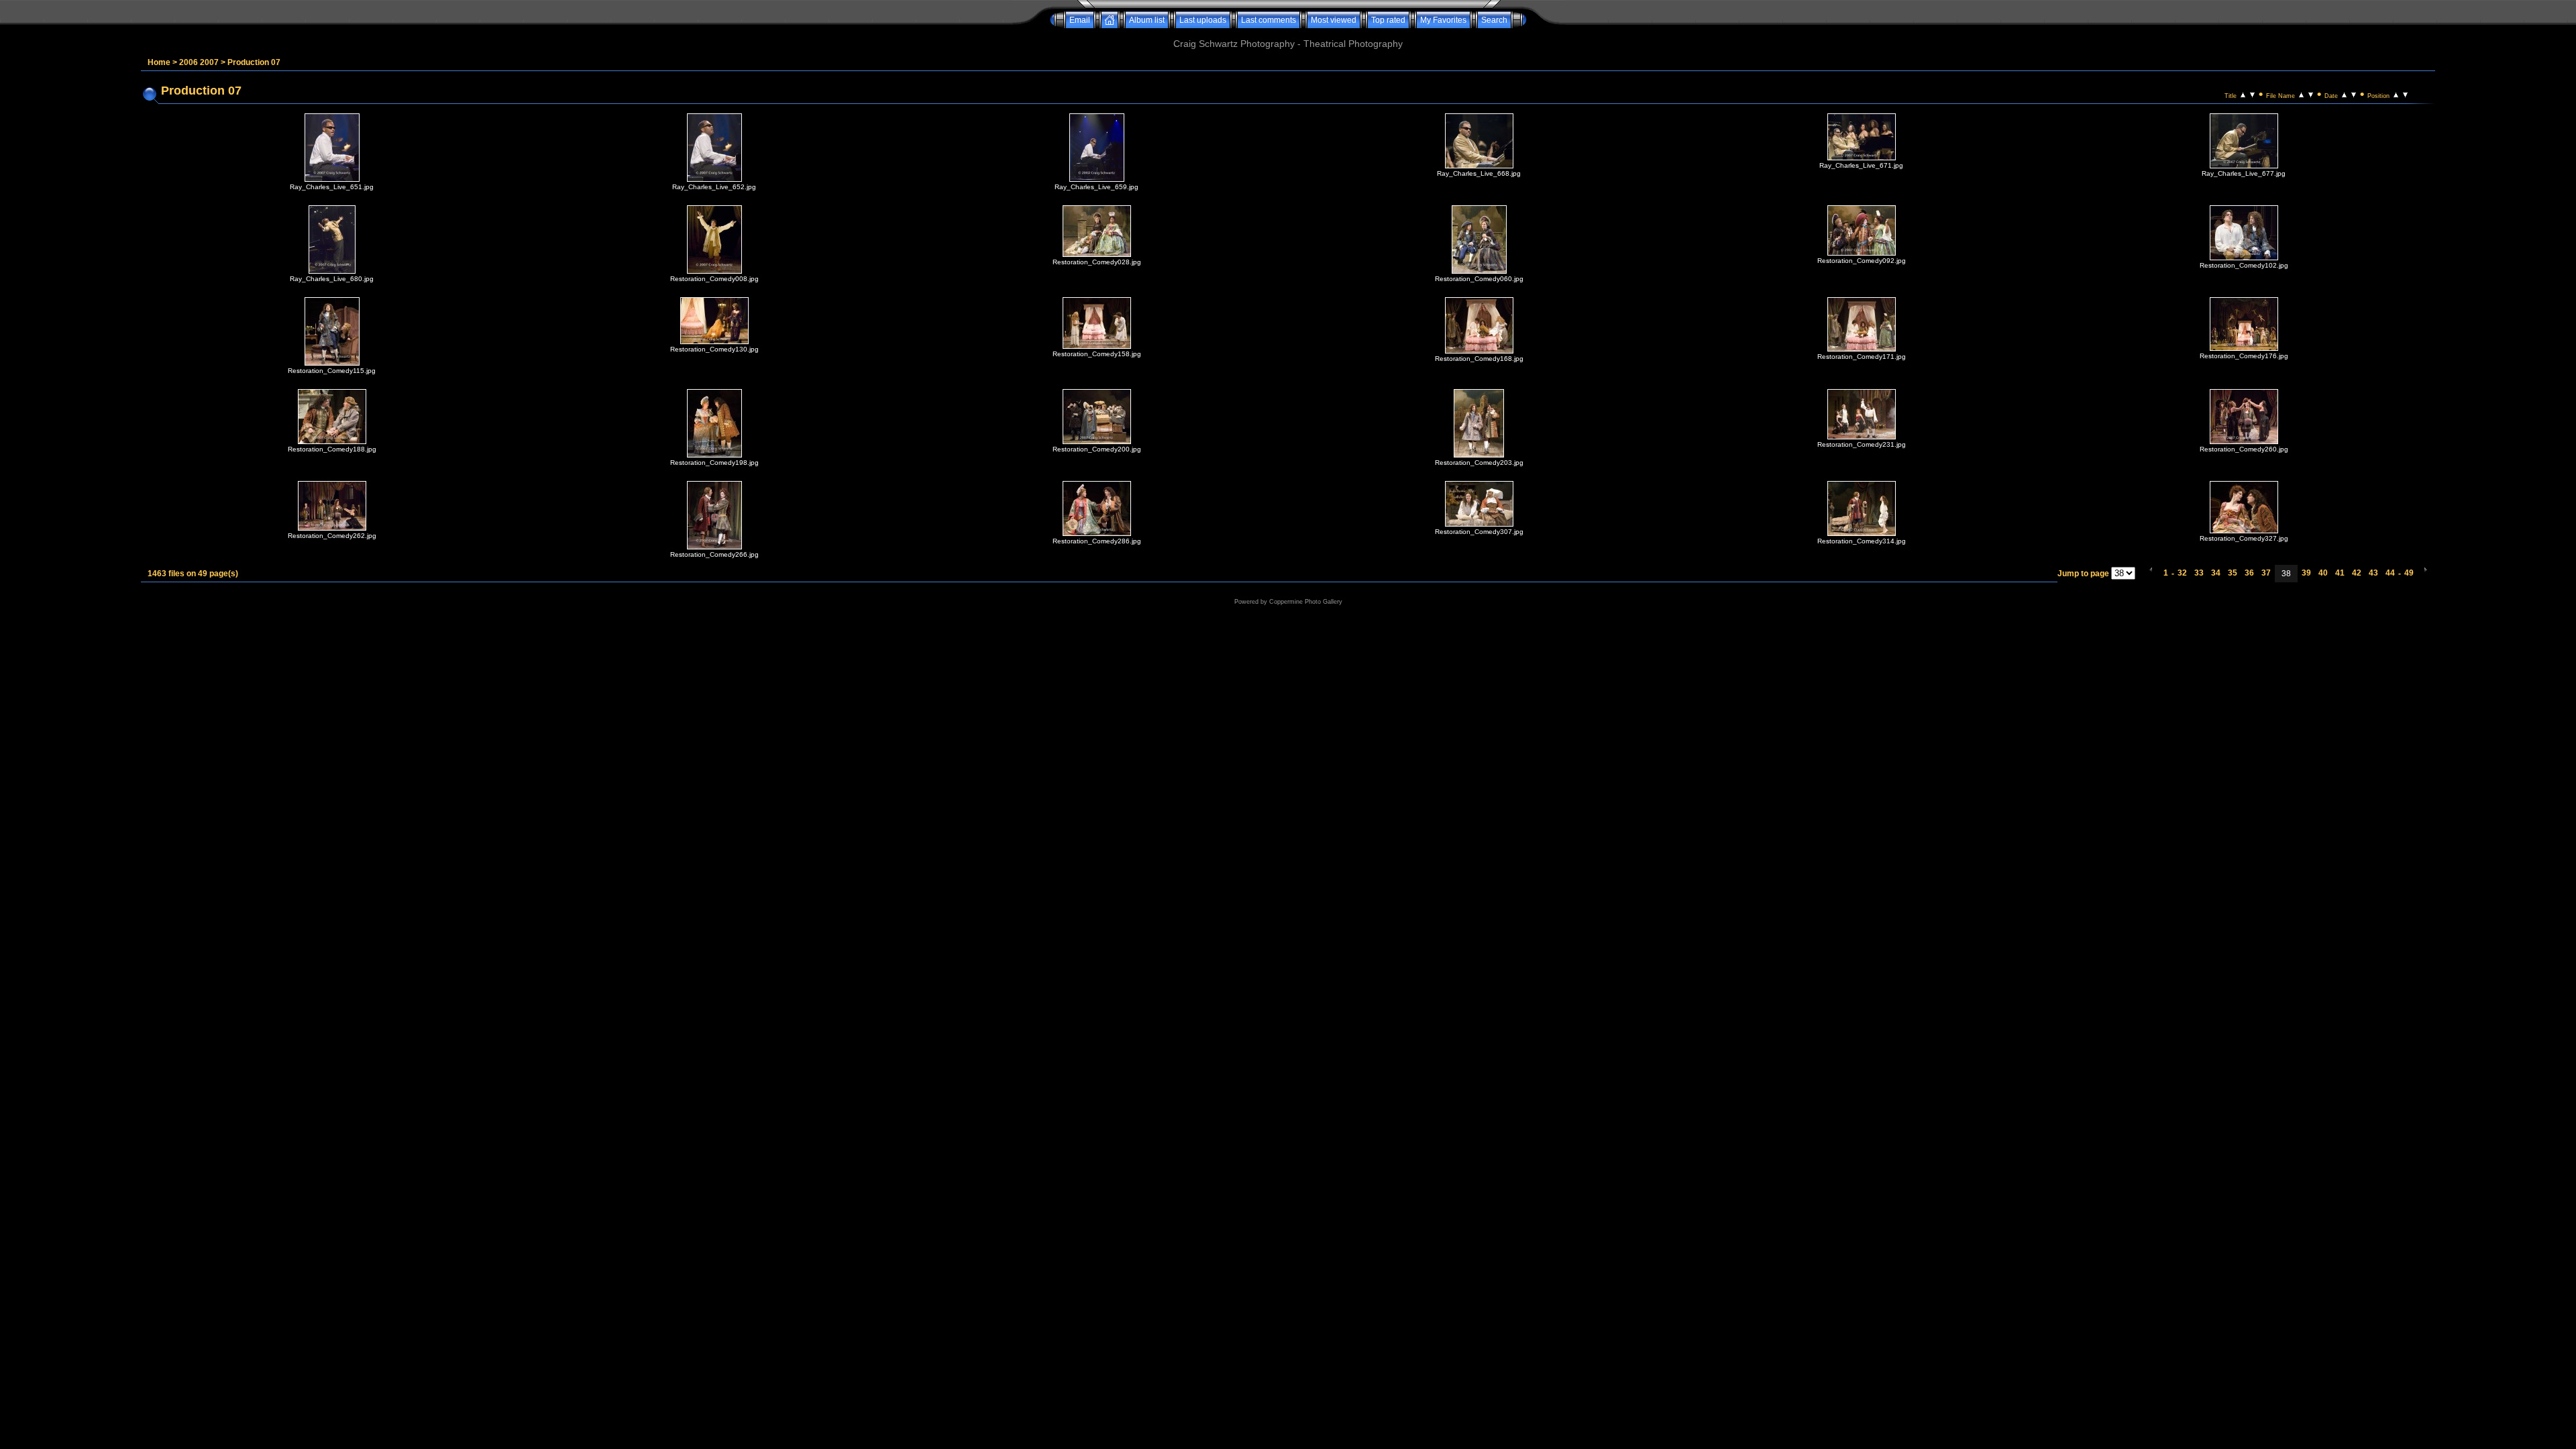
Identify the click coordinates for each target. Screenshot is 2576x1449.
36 (2249, 573)
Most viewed (1334, 20)
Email (1080, 20)
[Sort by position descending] (2405, 94)
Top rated (1388, 20)
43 (2373, 573)
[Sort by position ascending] (2396, 94)
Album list (1147, 20)
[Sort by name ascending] (2301, 94)
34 (2216, 573)
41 (2340, 573)
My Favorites (1443, 20)
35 (2233, 573)
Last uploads (1203, 20)
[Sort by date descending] (2354, 94)
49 (2409, 573)
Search (1494, 20)
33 (2199, 573)
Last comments (1269, 20)
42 (2357, 573)
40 (2323, 573)
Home (159, 62)
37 (2266, 573)
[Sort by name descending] (2311, 94)
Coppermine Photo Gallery (1306, 602)
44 (2390, 573)
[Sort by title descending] (2252, 94)
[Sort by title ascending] (2243, 94)
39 (2306, 573)
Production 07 (254, 62)
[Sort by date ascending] (2344, 94)
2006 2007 (199, 62)
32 (2182, 573)
